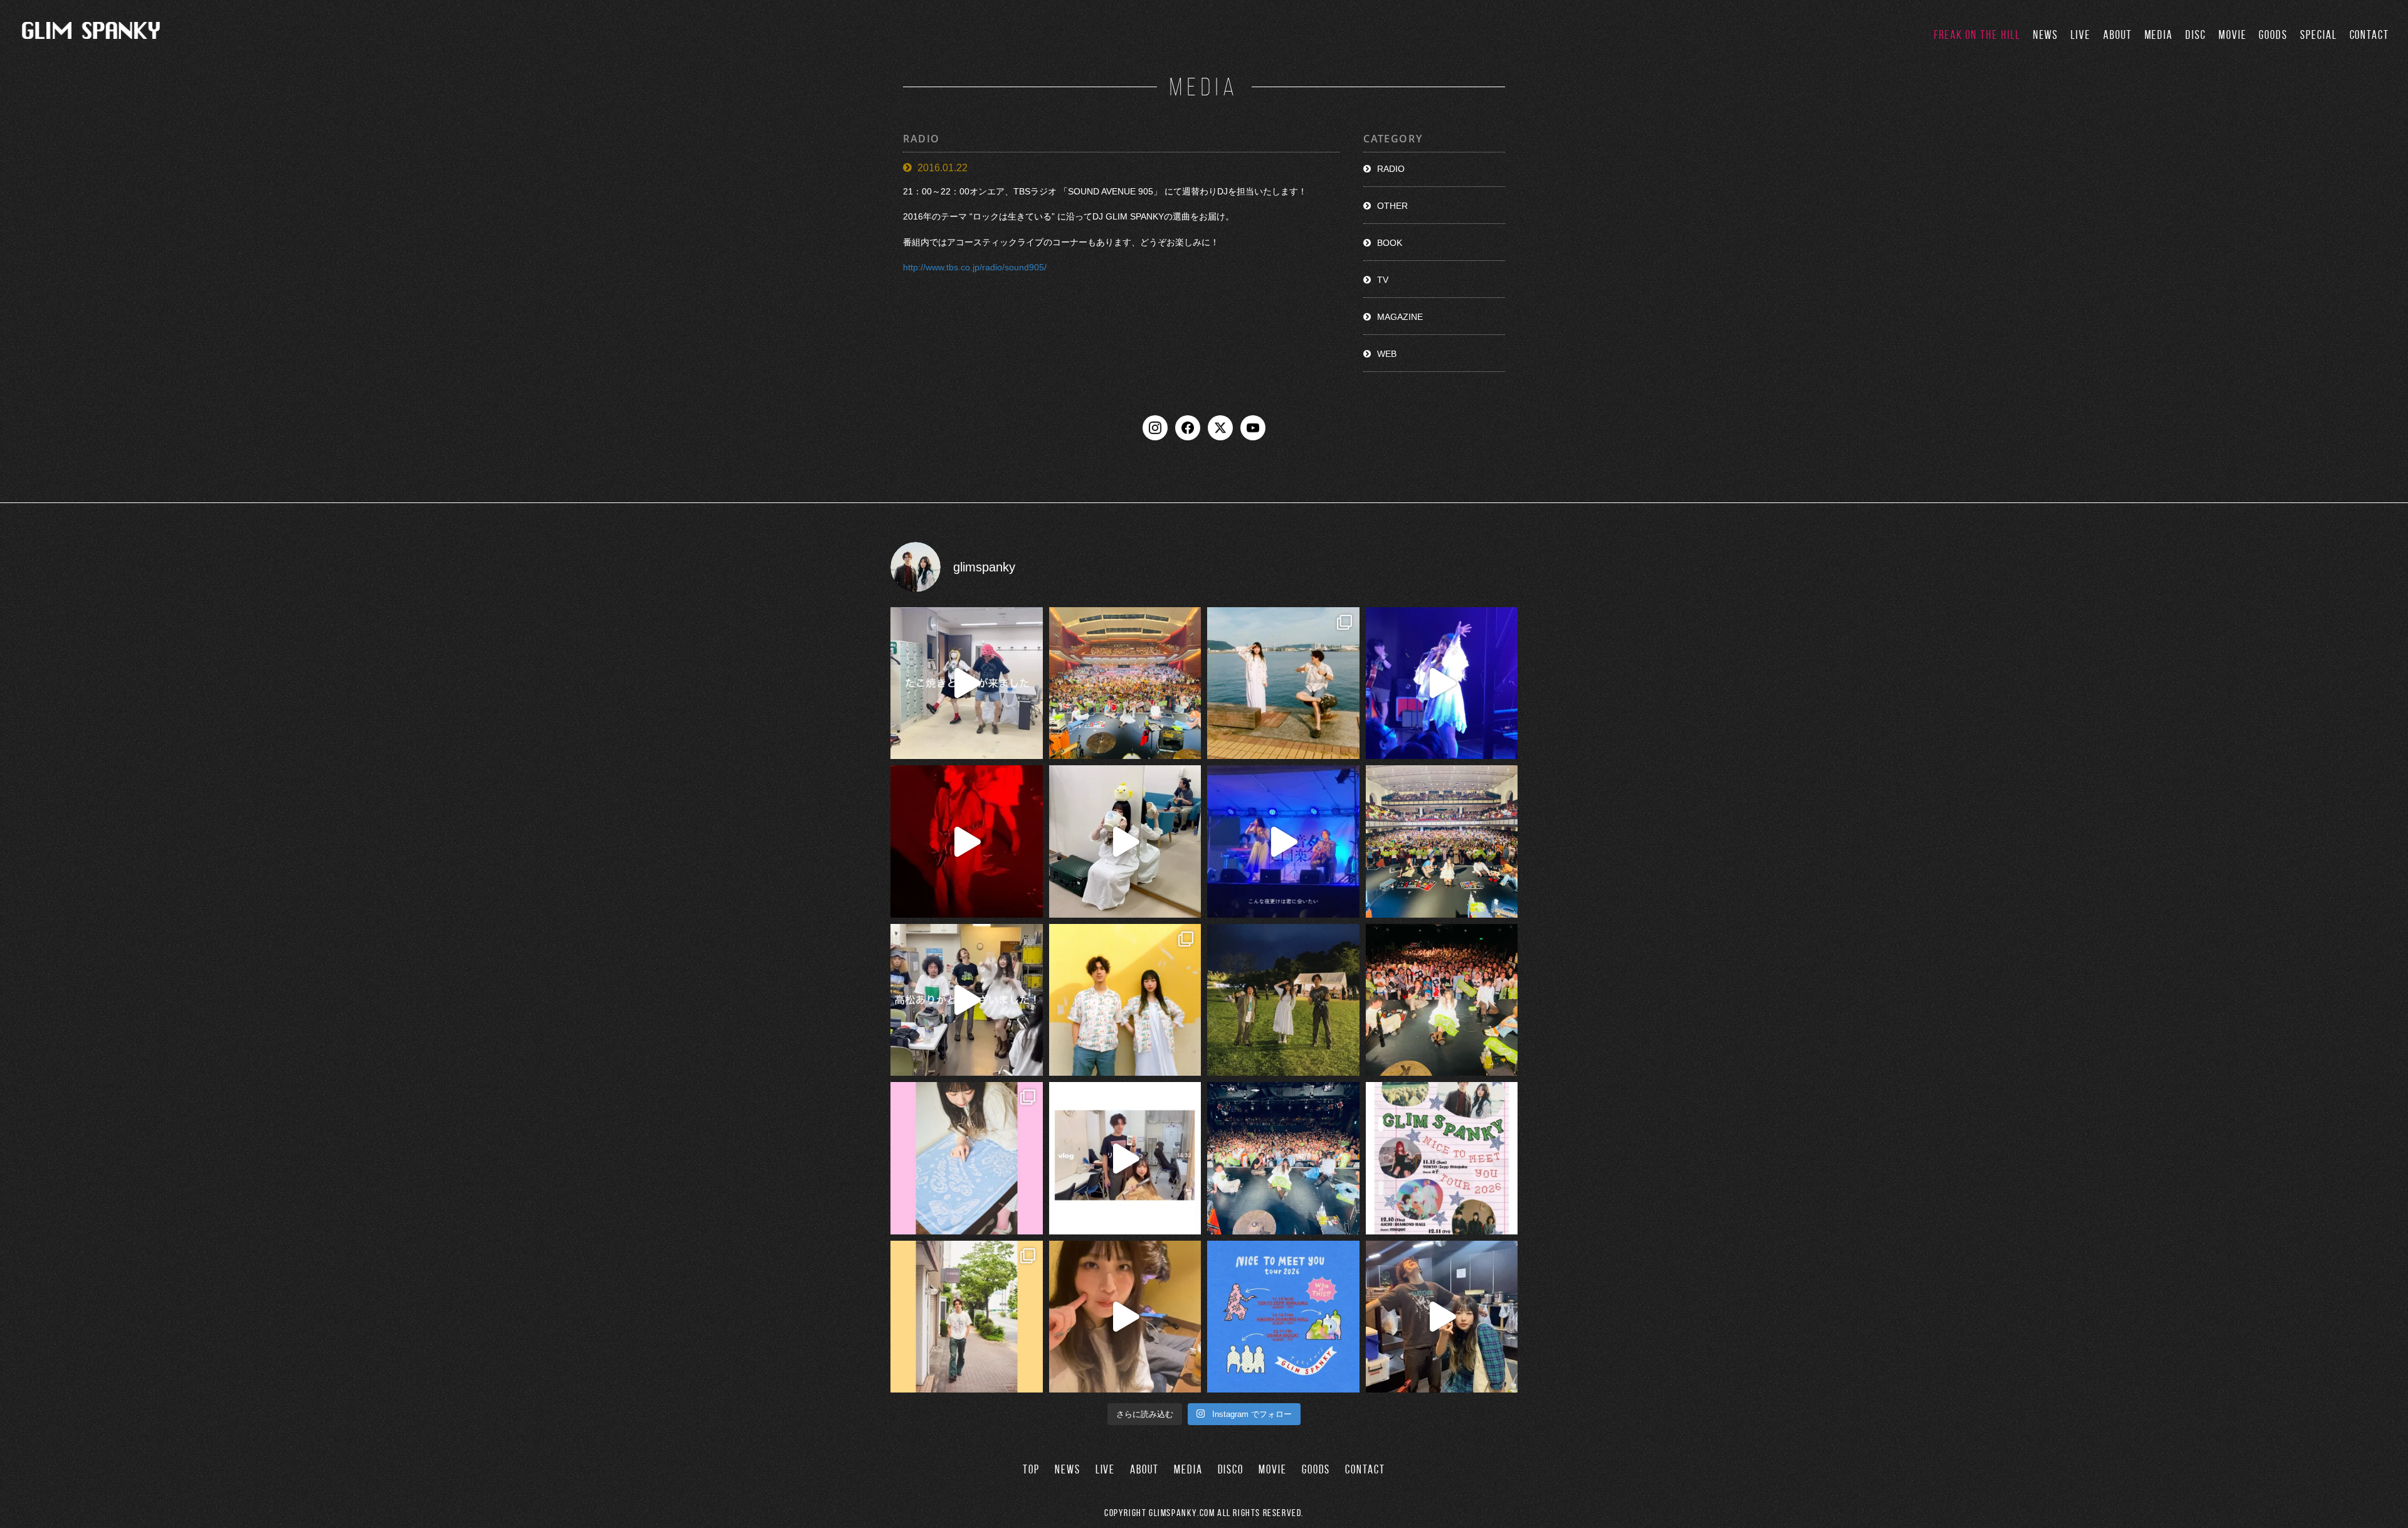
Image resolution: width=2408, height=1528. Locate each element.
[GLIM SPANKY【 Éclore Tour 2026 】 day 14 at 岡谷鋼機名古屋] (1442, 841)
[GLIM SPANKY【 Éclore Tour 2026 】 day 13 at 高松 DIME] (1442, 1000)
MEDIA (2159, 35)
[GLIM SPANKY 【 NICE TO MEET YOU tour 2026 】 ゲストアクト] (1442, 1158)
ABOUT (2118, 35)
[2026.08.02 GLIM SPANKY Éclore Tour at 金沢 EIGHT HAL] (1442, 1317)
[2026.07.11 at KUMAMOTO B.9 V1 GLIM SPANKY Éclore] (1125, 1317)
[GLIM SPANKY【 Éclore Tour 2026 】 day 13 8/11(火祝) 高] (967, 1158)
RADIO (1391, 169)
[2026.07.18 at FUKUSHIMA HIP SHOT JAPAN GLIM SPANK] (1442, 683)
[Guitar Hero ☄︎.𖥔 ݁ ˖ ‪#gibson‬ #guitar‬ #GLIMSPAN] (967, 841)
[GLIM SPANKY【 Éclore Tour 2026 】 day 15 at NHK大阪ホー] (1125, 683)
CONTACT (2369, 35)
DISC (2196, 35)
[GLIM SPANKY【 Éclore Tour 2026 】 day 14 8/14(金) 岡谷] (1125, 1000)
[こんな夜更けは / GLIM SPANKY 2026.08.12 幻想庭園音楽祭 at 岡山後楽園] (1283, 841)
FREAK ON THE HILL (1977, 35)
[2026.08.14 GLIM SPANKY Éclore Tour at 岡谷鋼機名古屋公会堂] (1125, 841)
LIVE (2081, 35)
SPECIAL (2318, 35)
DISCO (1231, 1469)
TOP (1031, 1469)
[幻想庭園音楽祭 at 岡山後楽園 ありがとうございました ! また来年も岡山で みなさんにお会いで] (1283, 1000)
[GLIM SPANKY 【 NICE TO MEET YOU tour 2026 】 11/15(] (1283, 1317)
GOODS (2273, 35)
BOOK (1390, 243)
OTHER (1392, 206)
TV (1383, 280)
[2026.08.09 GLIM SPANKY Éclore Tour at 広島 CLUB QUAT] (1125, 1158)
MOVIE (2233, 35)
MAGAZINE (1400, 317)
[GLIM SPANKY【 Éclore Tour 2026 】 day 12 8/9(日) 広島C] (967, 1317)
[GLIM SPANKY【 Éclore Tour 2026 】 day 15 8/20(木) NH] (1283, 683)
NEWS (2046, 35)
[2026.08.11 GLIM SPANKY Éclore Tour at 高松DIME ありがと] (967, 1000)
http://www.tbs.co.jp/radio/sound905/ (975, 267)
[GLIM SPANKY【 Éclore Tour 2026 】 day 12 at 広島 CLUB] (1283, 1158)
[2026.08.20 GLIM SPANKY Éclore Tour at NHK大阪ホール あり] (967, 683)
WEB (1387, 354)
